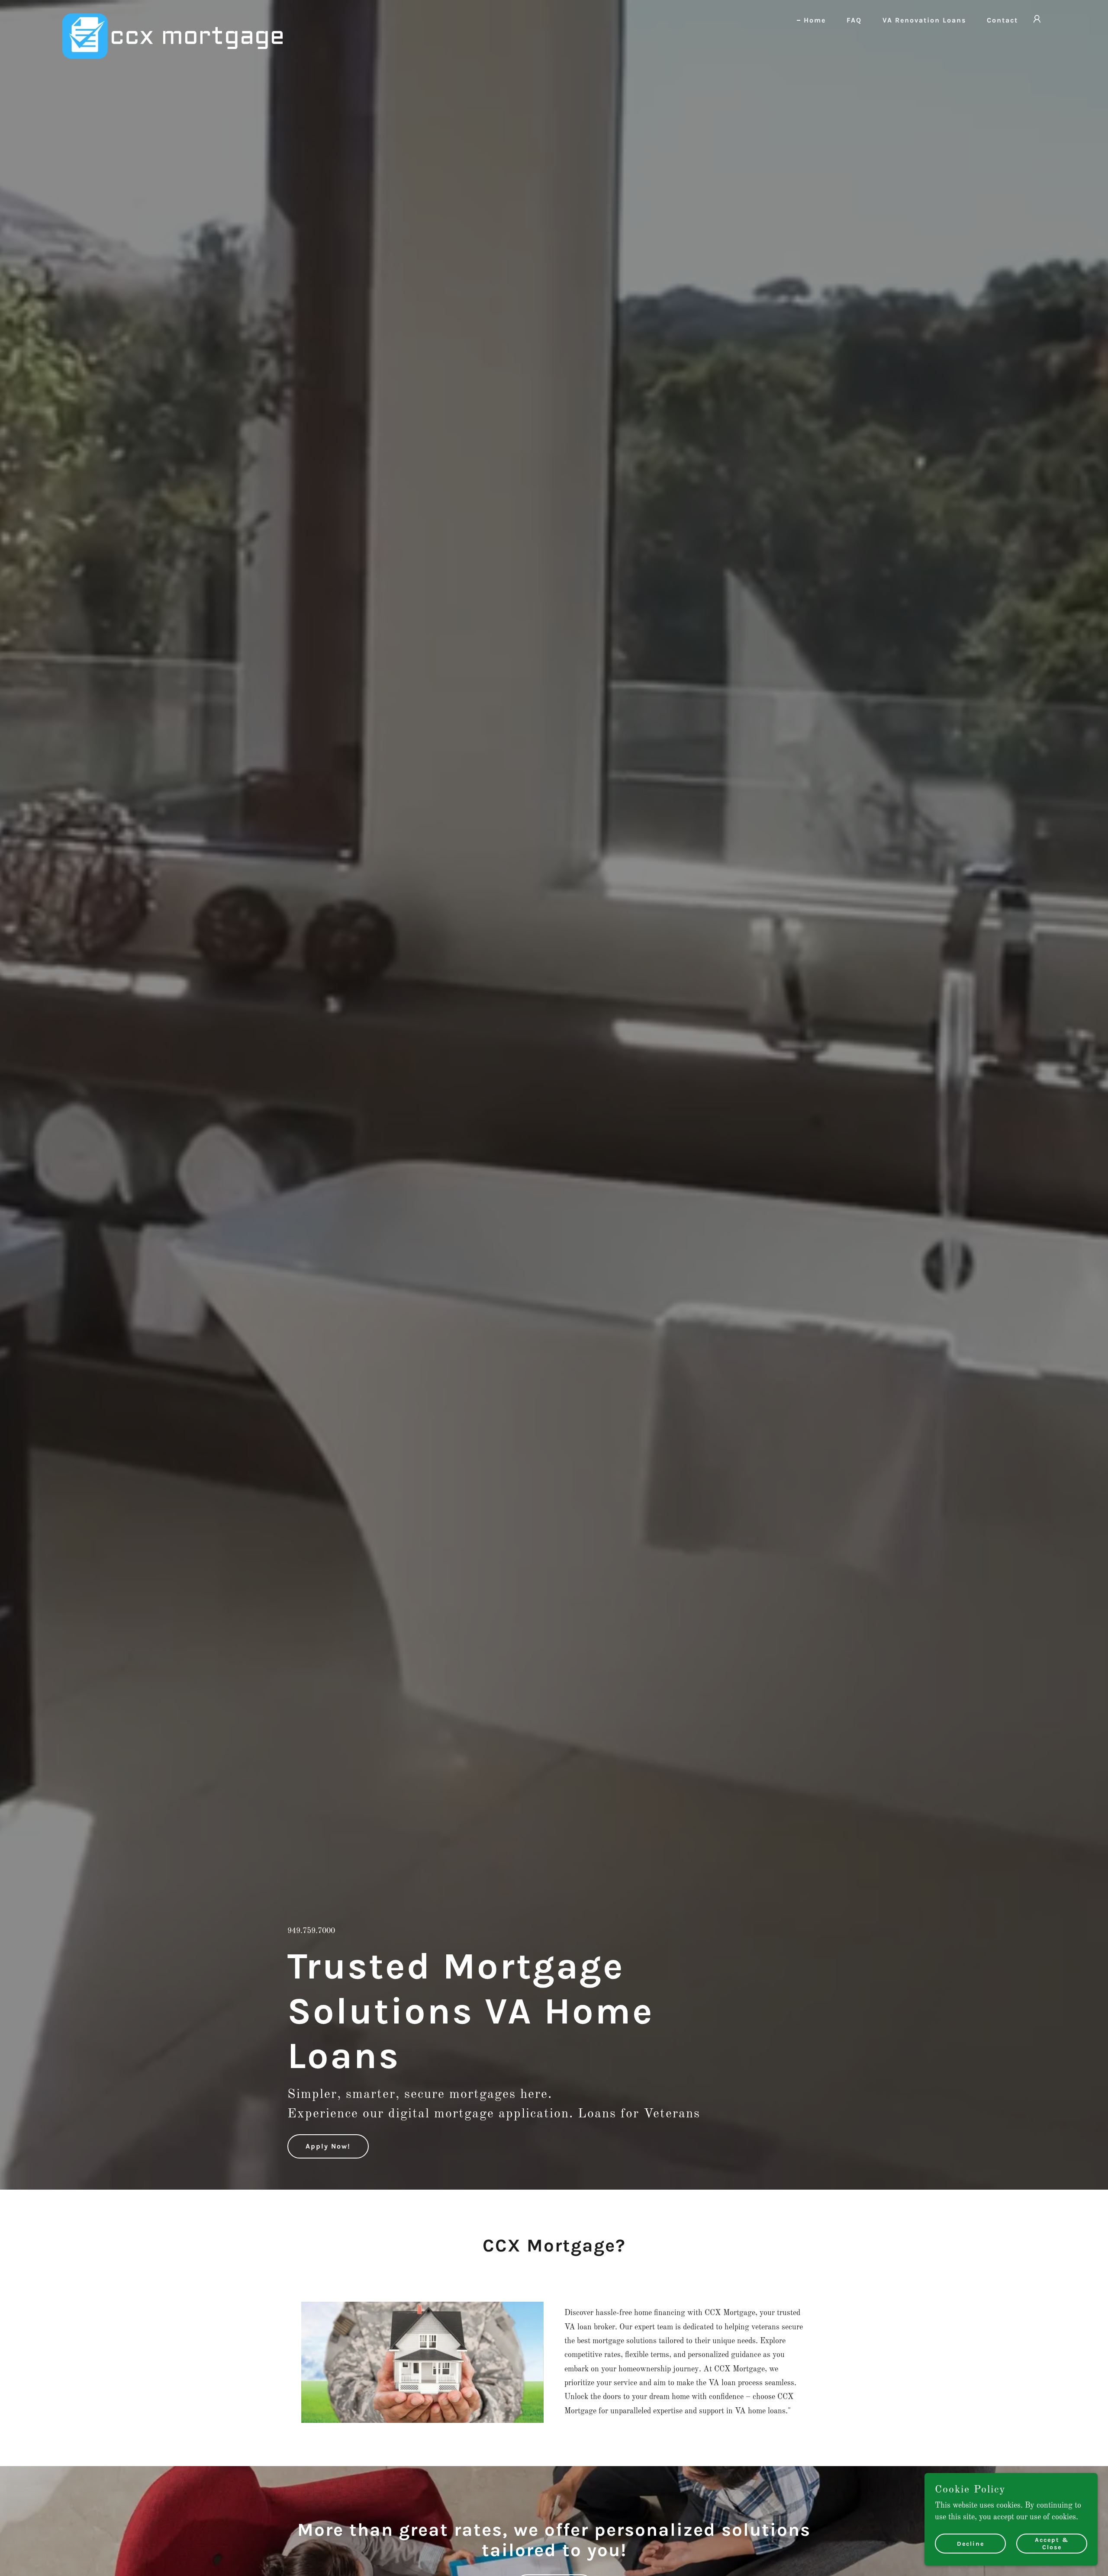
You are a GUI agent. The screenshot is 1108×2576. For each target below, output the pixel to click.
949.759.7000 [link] (311, 1931)
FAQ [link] (854, 20)
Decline (971, 2544)
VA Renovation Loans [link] (924, 20)
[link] (172, 17)
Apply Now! (328, 2146)
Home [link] (815, 20)
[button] (1037, 19)
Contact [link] (1002, 20)
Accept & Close (1052, 2544)
